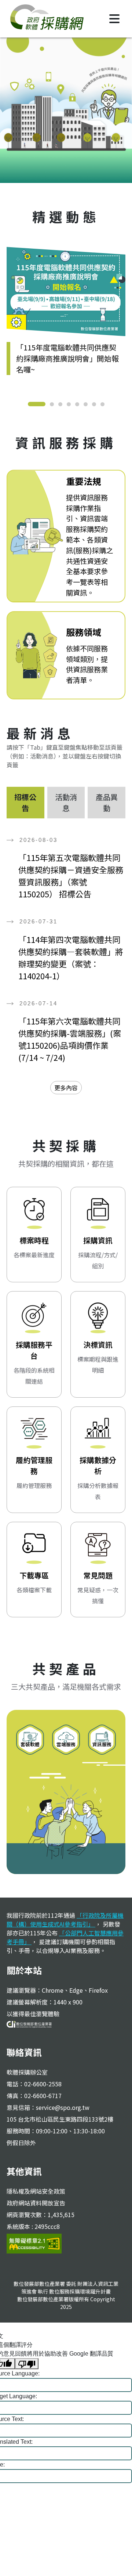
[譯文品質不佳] (27, 2364)
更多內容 (66, 1088)
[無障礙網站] (34, 2242)
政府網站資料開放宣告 (36, 2203)
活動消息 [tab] (66, 802)
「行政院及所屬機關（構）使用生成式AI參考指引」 (65, 1920)
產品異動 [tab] (107, 802)
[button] (37, 404)
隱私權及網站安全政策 (36, 2191)
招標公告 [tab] (25, 802)
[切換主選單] (114, 19)
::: (11, 201)
